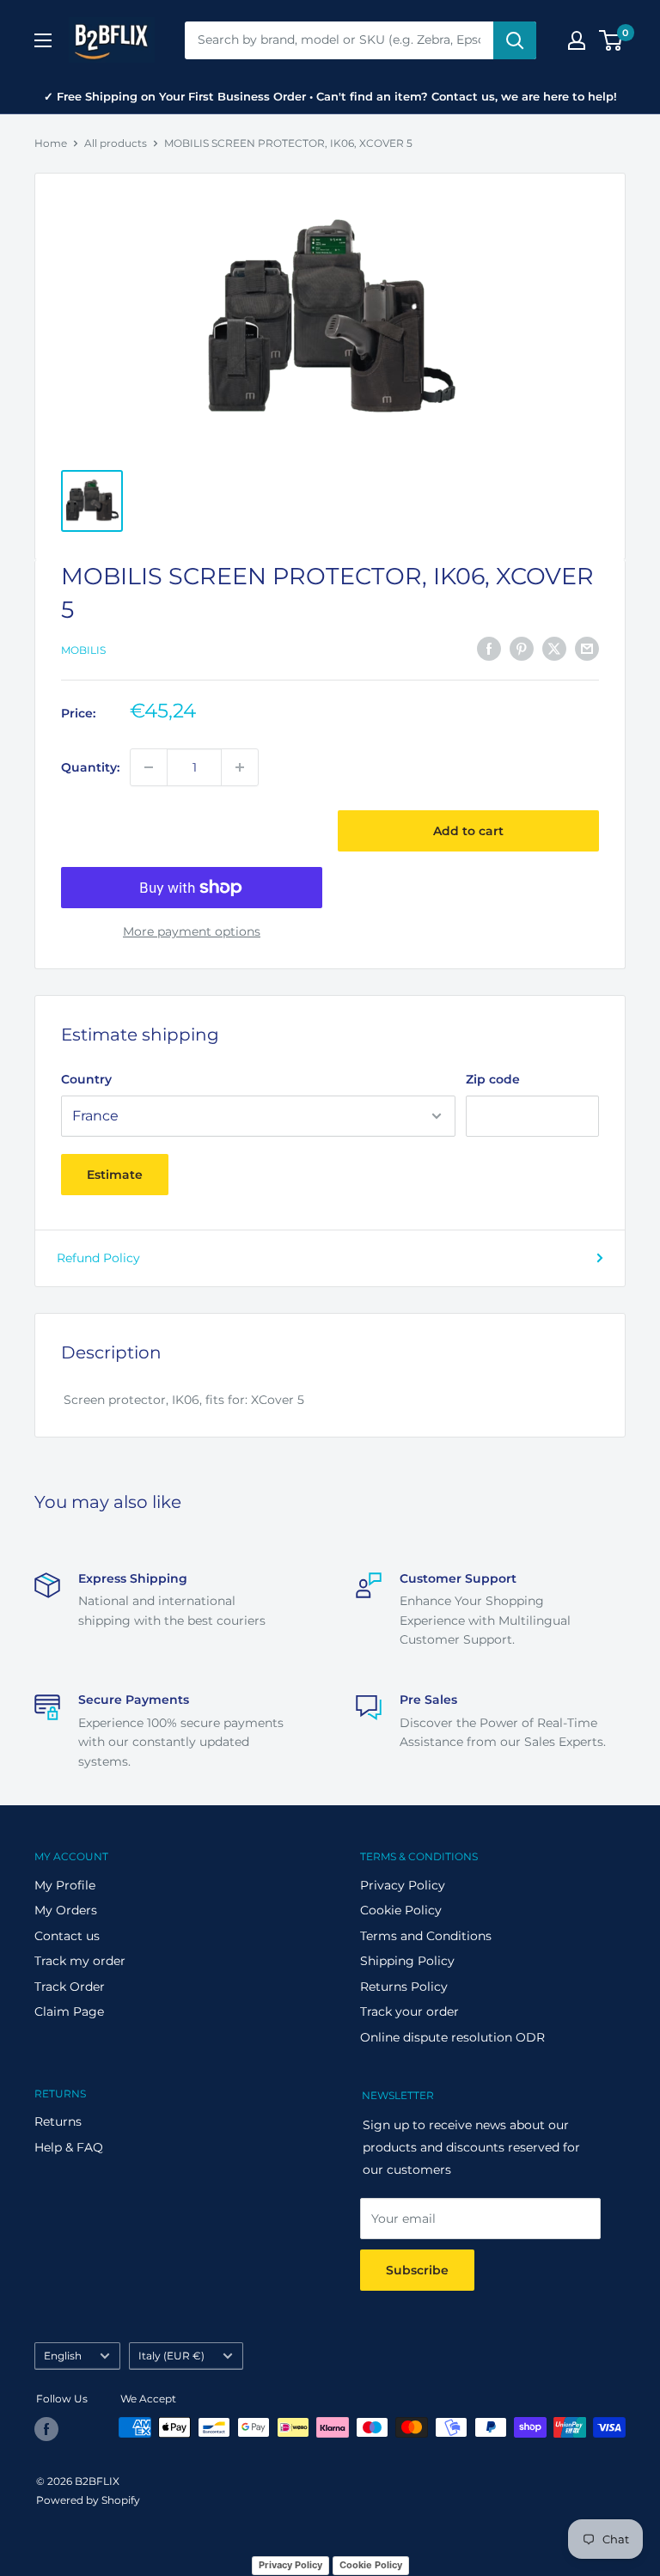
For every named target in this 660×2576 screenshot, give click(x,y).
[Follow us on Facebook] (46, 2429)
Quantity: (90, 767)
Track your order (409, 2011)
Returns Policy (404, 1987)
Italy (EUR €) (171, 2356)
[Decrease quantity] (149, 767)
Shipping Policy (407, 1961)
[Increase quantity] (240, 767)
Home (51, 143)
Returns (58, 2121)
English (63, 2356)
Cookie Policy (401, 1910)
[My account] (577, 40)
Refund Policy (98, 1258)
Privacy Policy (403, 1885)
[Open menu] (43, 40)
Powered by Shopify (88, 2500)
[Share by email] (587, 648)
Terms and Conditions (426, 1936)
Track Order (70, 1987)
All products (116, 143)
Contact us (67, 1936)
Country (86, 1079)
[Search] (515, 40)
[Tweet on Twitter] (554, 648)
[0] (611, 40)
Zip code (493, 1079)
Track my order (80, 1961)
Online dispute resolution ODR (452, 2037)
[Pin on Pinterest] (522, 648)
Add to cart (468, 831)
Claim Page (69, 2011)
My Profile (65, 1885)
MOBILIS (83, 650)
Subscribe (417, 2270)
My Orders (66, 1910)
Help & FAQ (69, 2147)
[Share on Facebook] (489, 648)
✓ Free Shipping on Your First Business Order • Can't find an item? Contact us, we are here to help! (330, 96)
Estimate (115, 1175)
